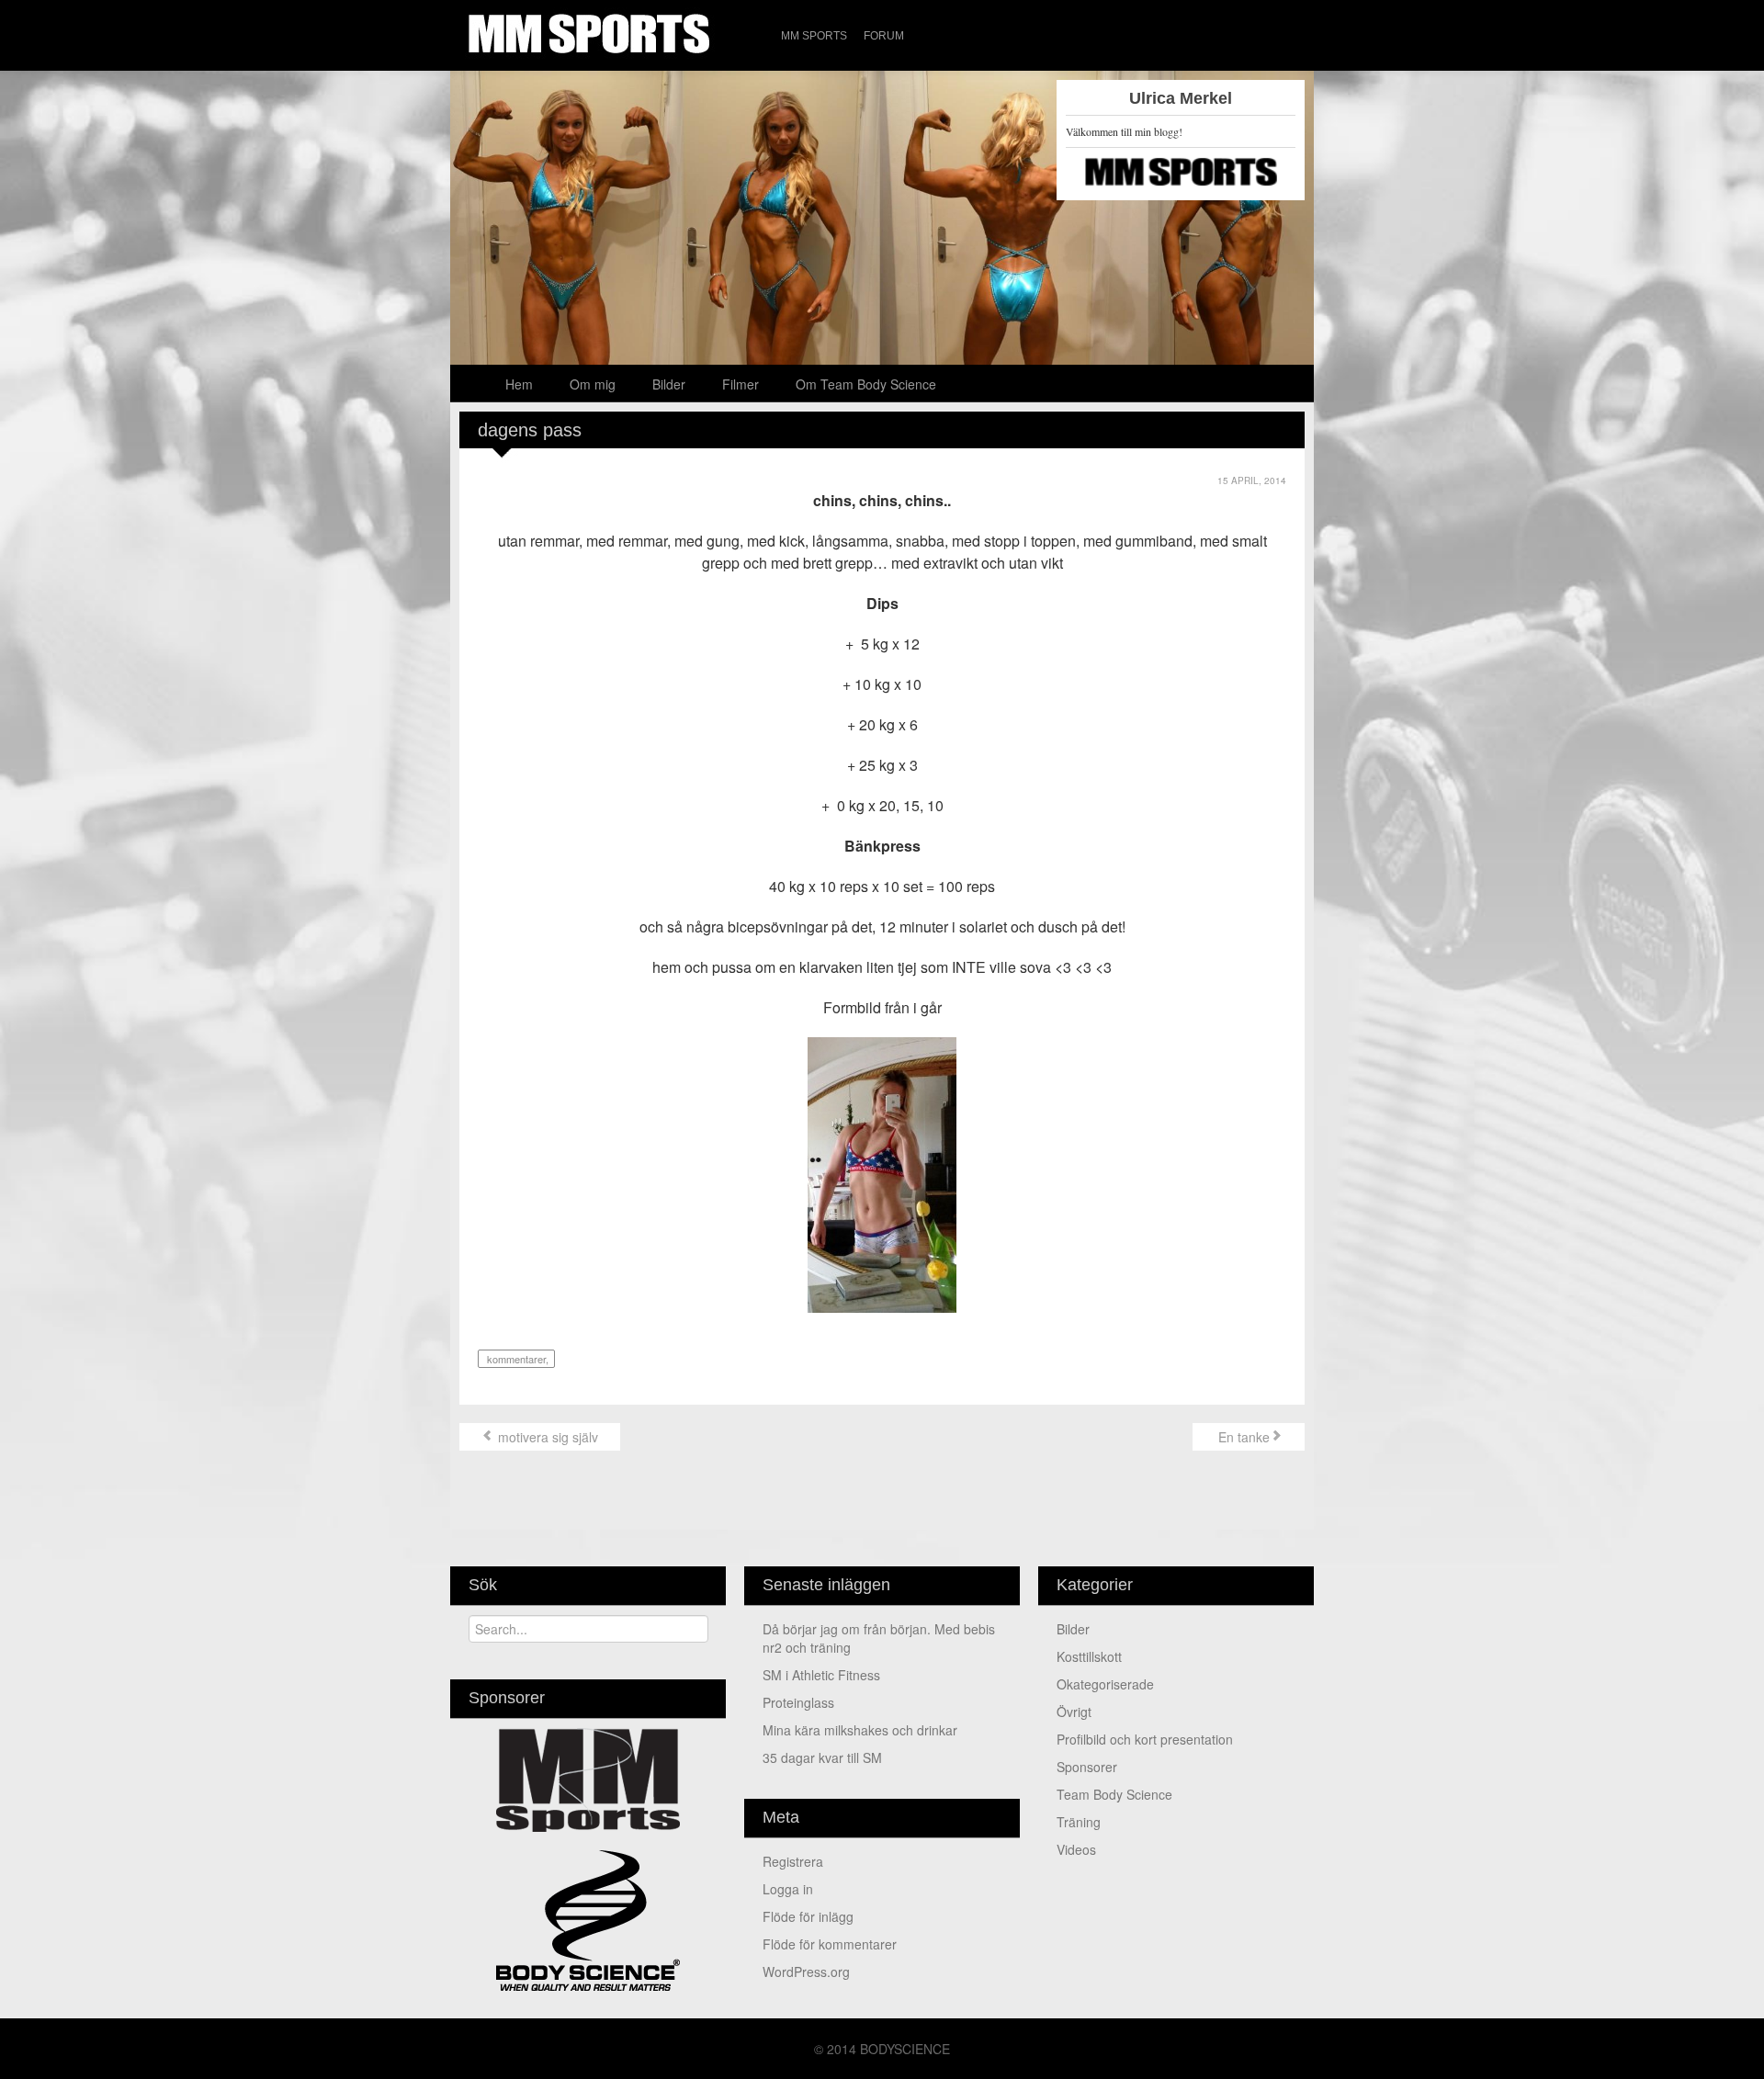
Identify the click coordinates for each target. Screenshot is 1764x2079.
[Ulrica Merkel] (882, 216)
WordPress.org (806, 1972)
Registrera (793, 1861)
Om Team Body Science (866, 384)
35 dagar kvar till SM (822, 1757)
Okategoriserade (1105, 1684)
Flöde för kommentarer (830, 1944)
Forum (884, 36)
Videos (1076, 1849)
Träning (1079, 1822)
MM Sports (814, 36)
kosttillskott (1089, 1656)
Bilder (669, 384)
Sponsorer (1087, 1767)
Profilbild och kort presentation (1145, 1739)
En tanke (1242, 1437)
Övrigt (1074, 1712)
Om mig (593, 384)
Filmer (741, 384)
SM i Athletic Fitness (821, 1675)
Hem (519, 384)
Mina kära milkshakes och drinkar (860, 1730)
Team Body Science (1114, 1794)
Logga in (788, 1889)
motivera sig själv (546, 1437)
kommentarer (515, 1359)
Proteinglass (798, 1702)
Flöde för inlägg (808, 1916)
